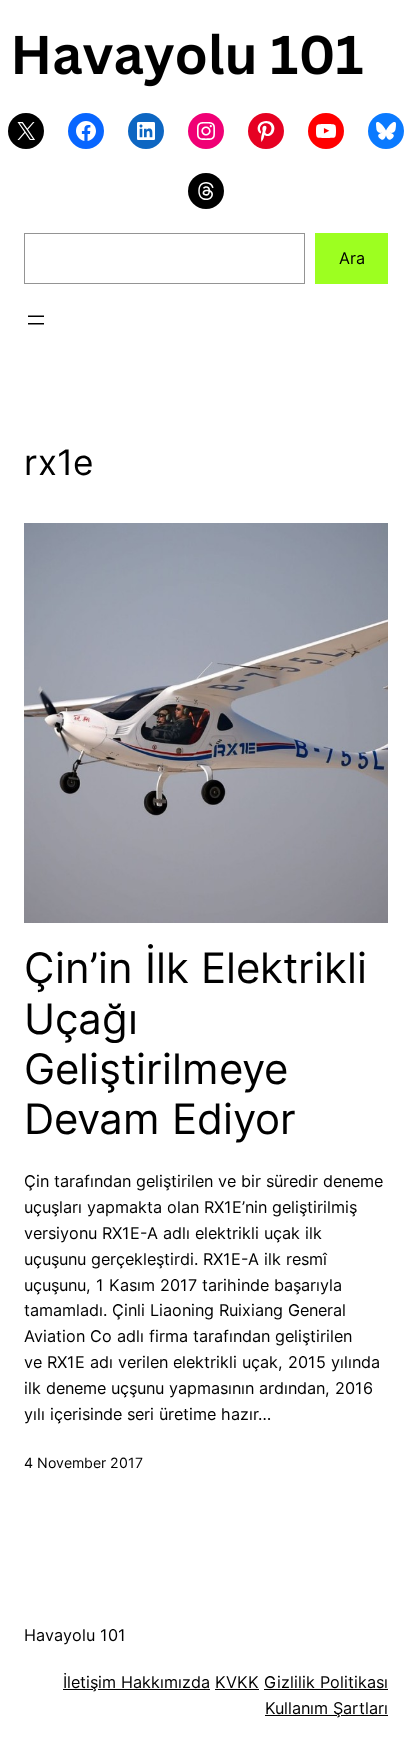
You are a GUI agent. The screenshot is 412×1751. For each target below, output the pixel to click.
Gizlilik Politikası (326, 1682)
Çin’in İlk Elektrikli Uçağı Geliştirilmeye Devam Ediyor (195, 1043)
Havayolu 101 (75, 1635)
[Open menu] (36, 320)
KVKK (237, 1682)
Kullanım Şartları (326, 1708)
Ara (352, 258)
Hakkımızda (163, 1682)
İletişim (89, 1682)
